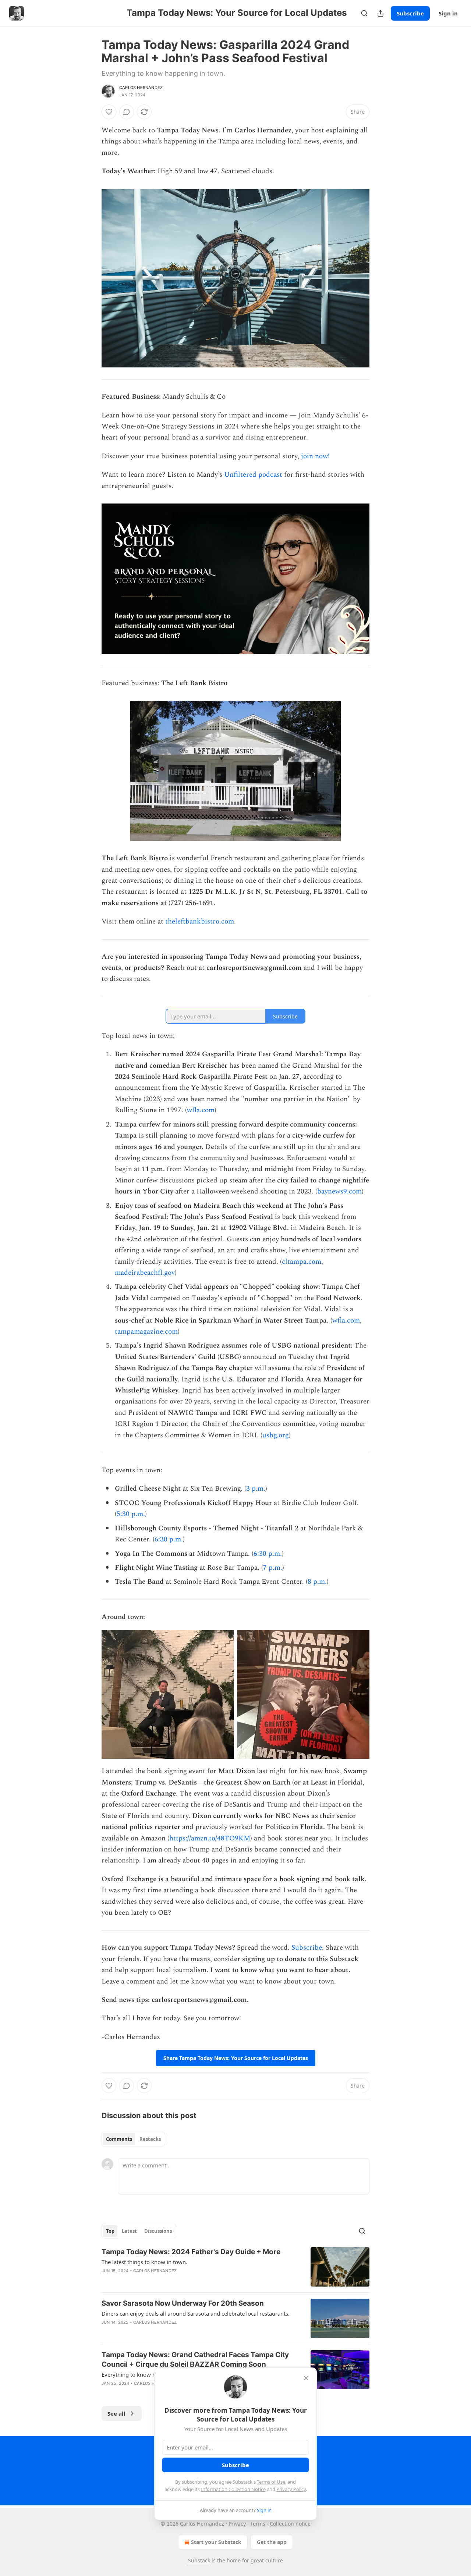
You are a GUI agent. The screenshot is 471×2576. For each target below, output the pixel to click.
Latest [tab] (129, 2231)
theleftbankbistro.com (200, 921)
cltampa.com (302, 1262)
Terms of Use (271, 2482)
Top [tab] (110, 2231)
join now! (315, 456)
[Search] (364, 13)
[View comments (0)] (127, 112)
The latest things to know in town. (144, 2262)
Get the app (272, 2542)
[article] (235, 2267)
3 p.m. (256, 1489)
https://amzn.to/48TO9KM (210, 1838)
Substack (199, 2560)
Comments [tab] (119, 2139)
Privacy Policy (291, 2489)
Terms (258, 2524)
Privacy (237, 2524)
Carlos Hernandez (141, 88)
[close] (306, 2378)
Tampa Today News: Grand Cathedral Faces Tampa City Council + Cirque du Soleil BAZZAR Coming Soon (195, 2360)
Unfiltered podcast (252, 475)
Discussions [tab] (158, 2231)
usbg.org (276, 1435)
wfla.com (201, 1110)
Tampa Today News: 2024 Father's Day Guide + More (191, 2252)
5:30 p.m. (131, 1514)
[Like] (109, 112)
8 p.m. (317, 1582)
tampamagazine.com (146, 1332)
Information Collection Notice (233, 2489)
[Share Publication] (380, 13)
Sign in (448, 13)
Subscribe (410, 13)
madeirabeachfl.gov (145, 1273)
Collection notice (290, 2524)
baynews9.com (339, 1191)
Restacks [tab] (150, 2139)
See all (116, 2413)
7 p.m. (273, 1568)
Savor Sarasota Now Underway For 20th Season (183, 2303)
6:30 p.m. (169, 1539)
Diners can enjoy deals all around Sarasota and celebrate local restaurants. (196, 2313)
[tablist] (133, 2139)
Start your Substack (216, 2542)
